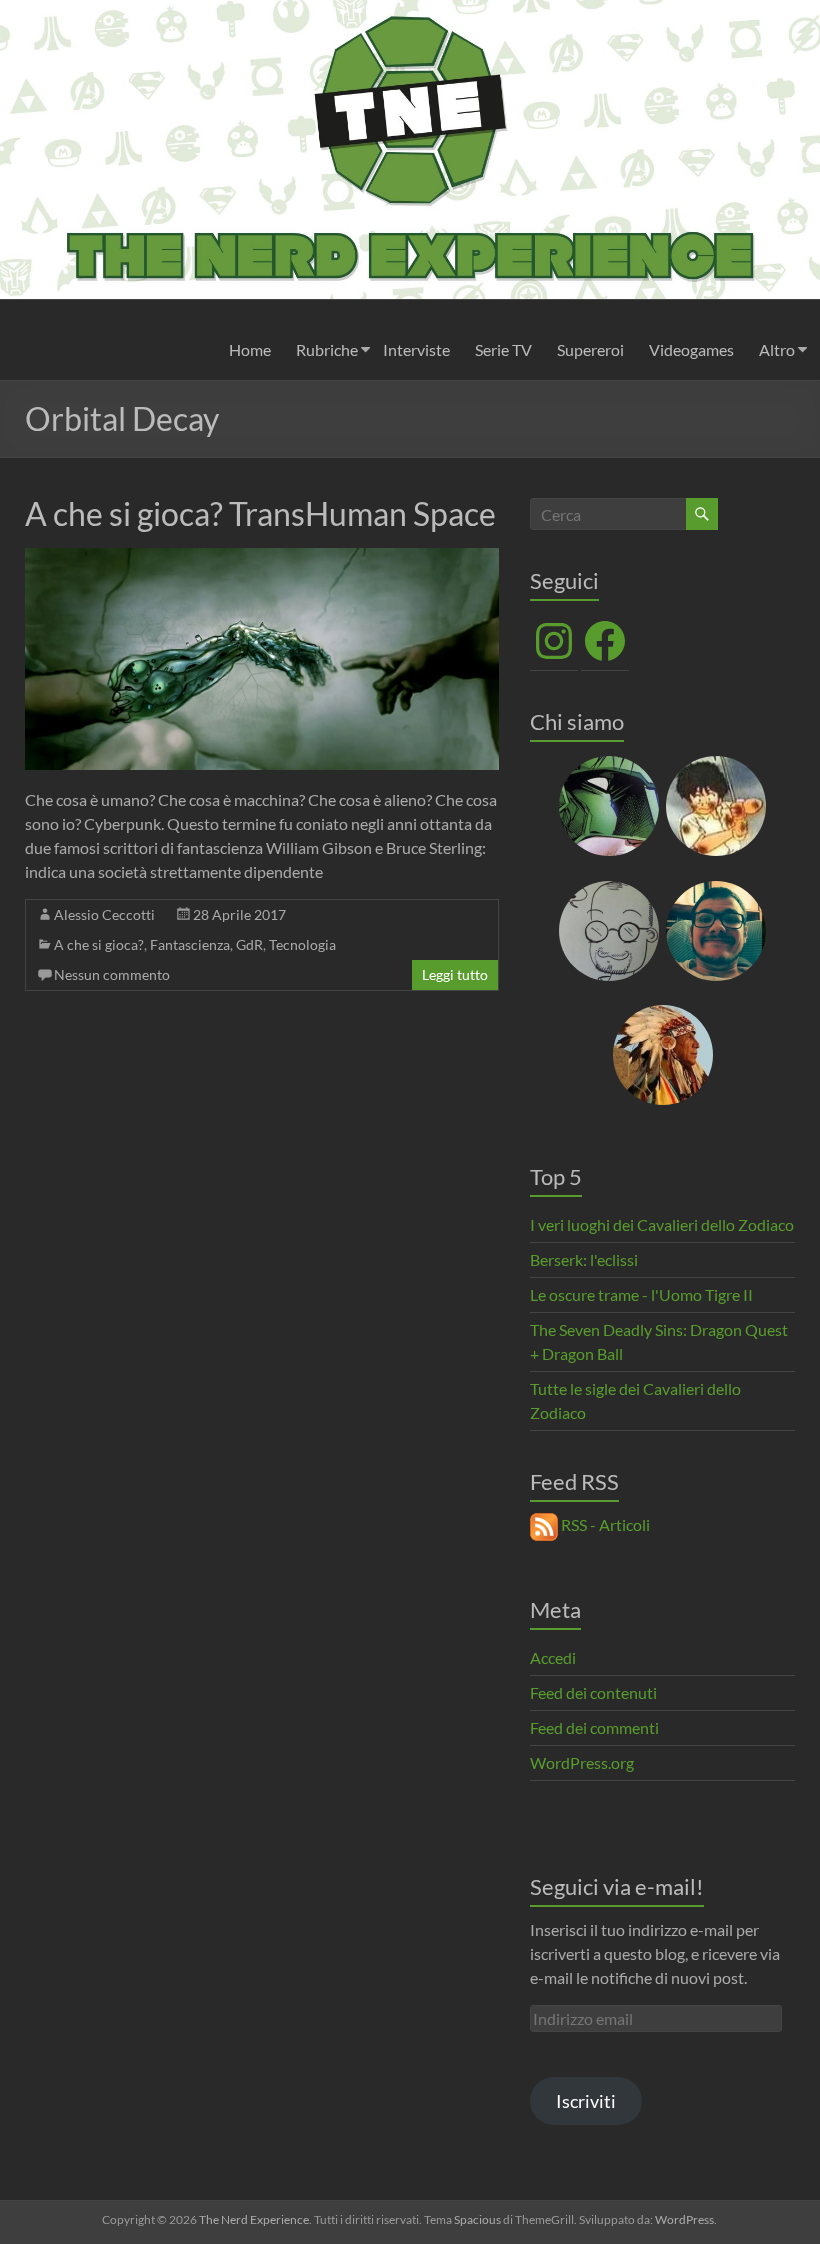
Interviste (416, 349)
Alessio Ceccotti (104, 914)
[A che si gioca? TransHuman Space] (262, 557)
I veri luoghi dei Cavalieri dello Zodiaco (662, 1224)
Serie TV (503, 349)
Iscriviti (586, 2101)
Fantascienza (190, 944)
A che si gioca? (99, 944)
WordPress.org (582, 1762)
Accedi (553, 1657)
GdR (249, 944)
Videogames (691, 349)
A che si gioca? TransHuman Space (260, 513)
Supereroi (590, 349)
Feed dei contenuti (593, 1692)
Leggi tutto (455, 974)
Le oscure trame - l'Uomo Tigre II (641, 1294)
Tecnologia (302, 944)
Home (250, 349)
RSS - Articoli (604, 1524)
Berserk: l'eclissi (584, 1259)
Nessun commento (112, 974)
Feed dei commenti (594, 1727)
